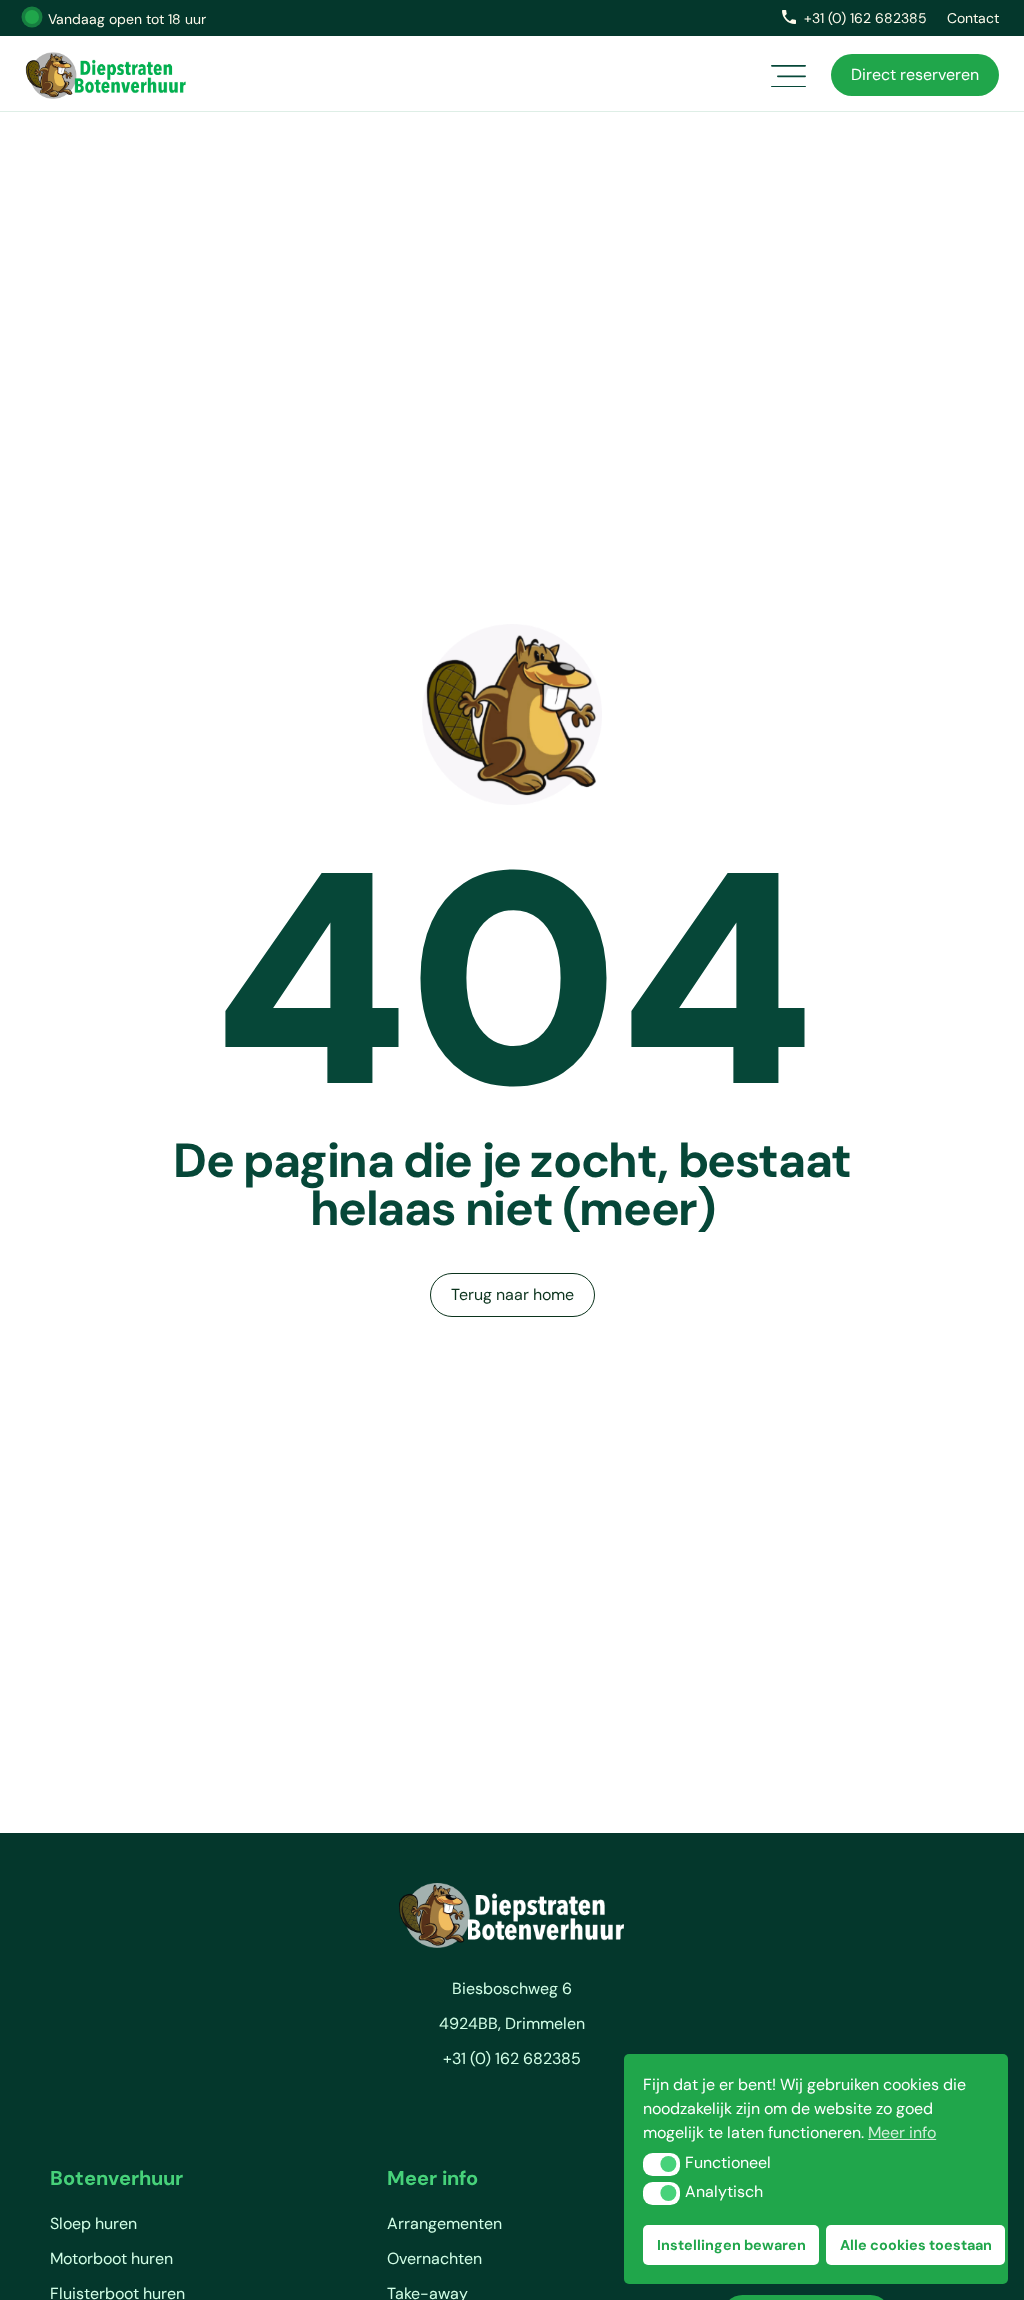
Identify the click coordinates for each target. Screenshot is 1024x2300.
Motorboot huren (111, 2258)
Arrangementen (444, 2223)
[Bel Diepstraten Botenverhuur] (789, 17)
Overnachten (434, 2258)
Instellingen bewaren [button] (731, 2245)
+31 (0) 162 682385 (865, 18)
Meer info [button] (902, 2132)
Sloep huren (93, 2223)
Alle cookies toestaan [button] (916, 2245)
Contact (973, 18)
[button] (661, 2164)
